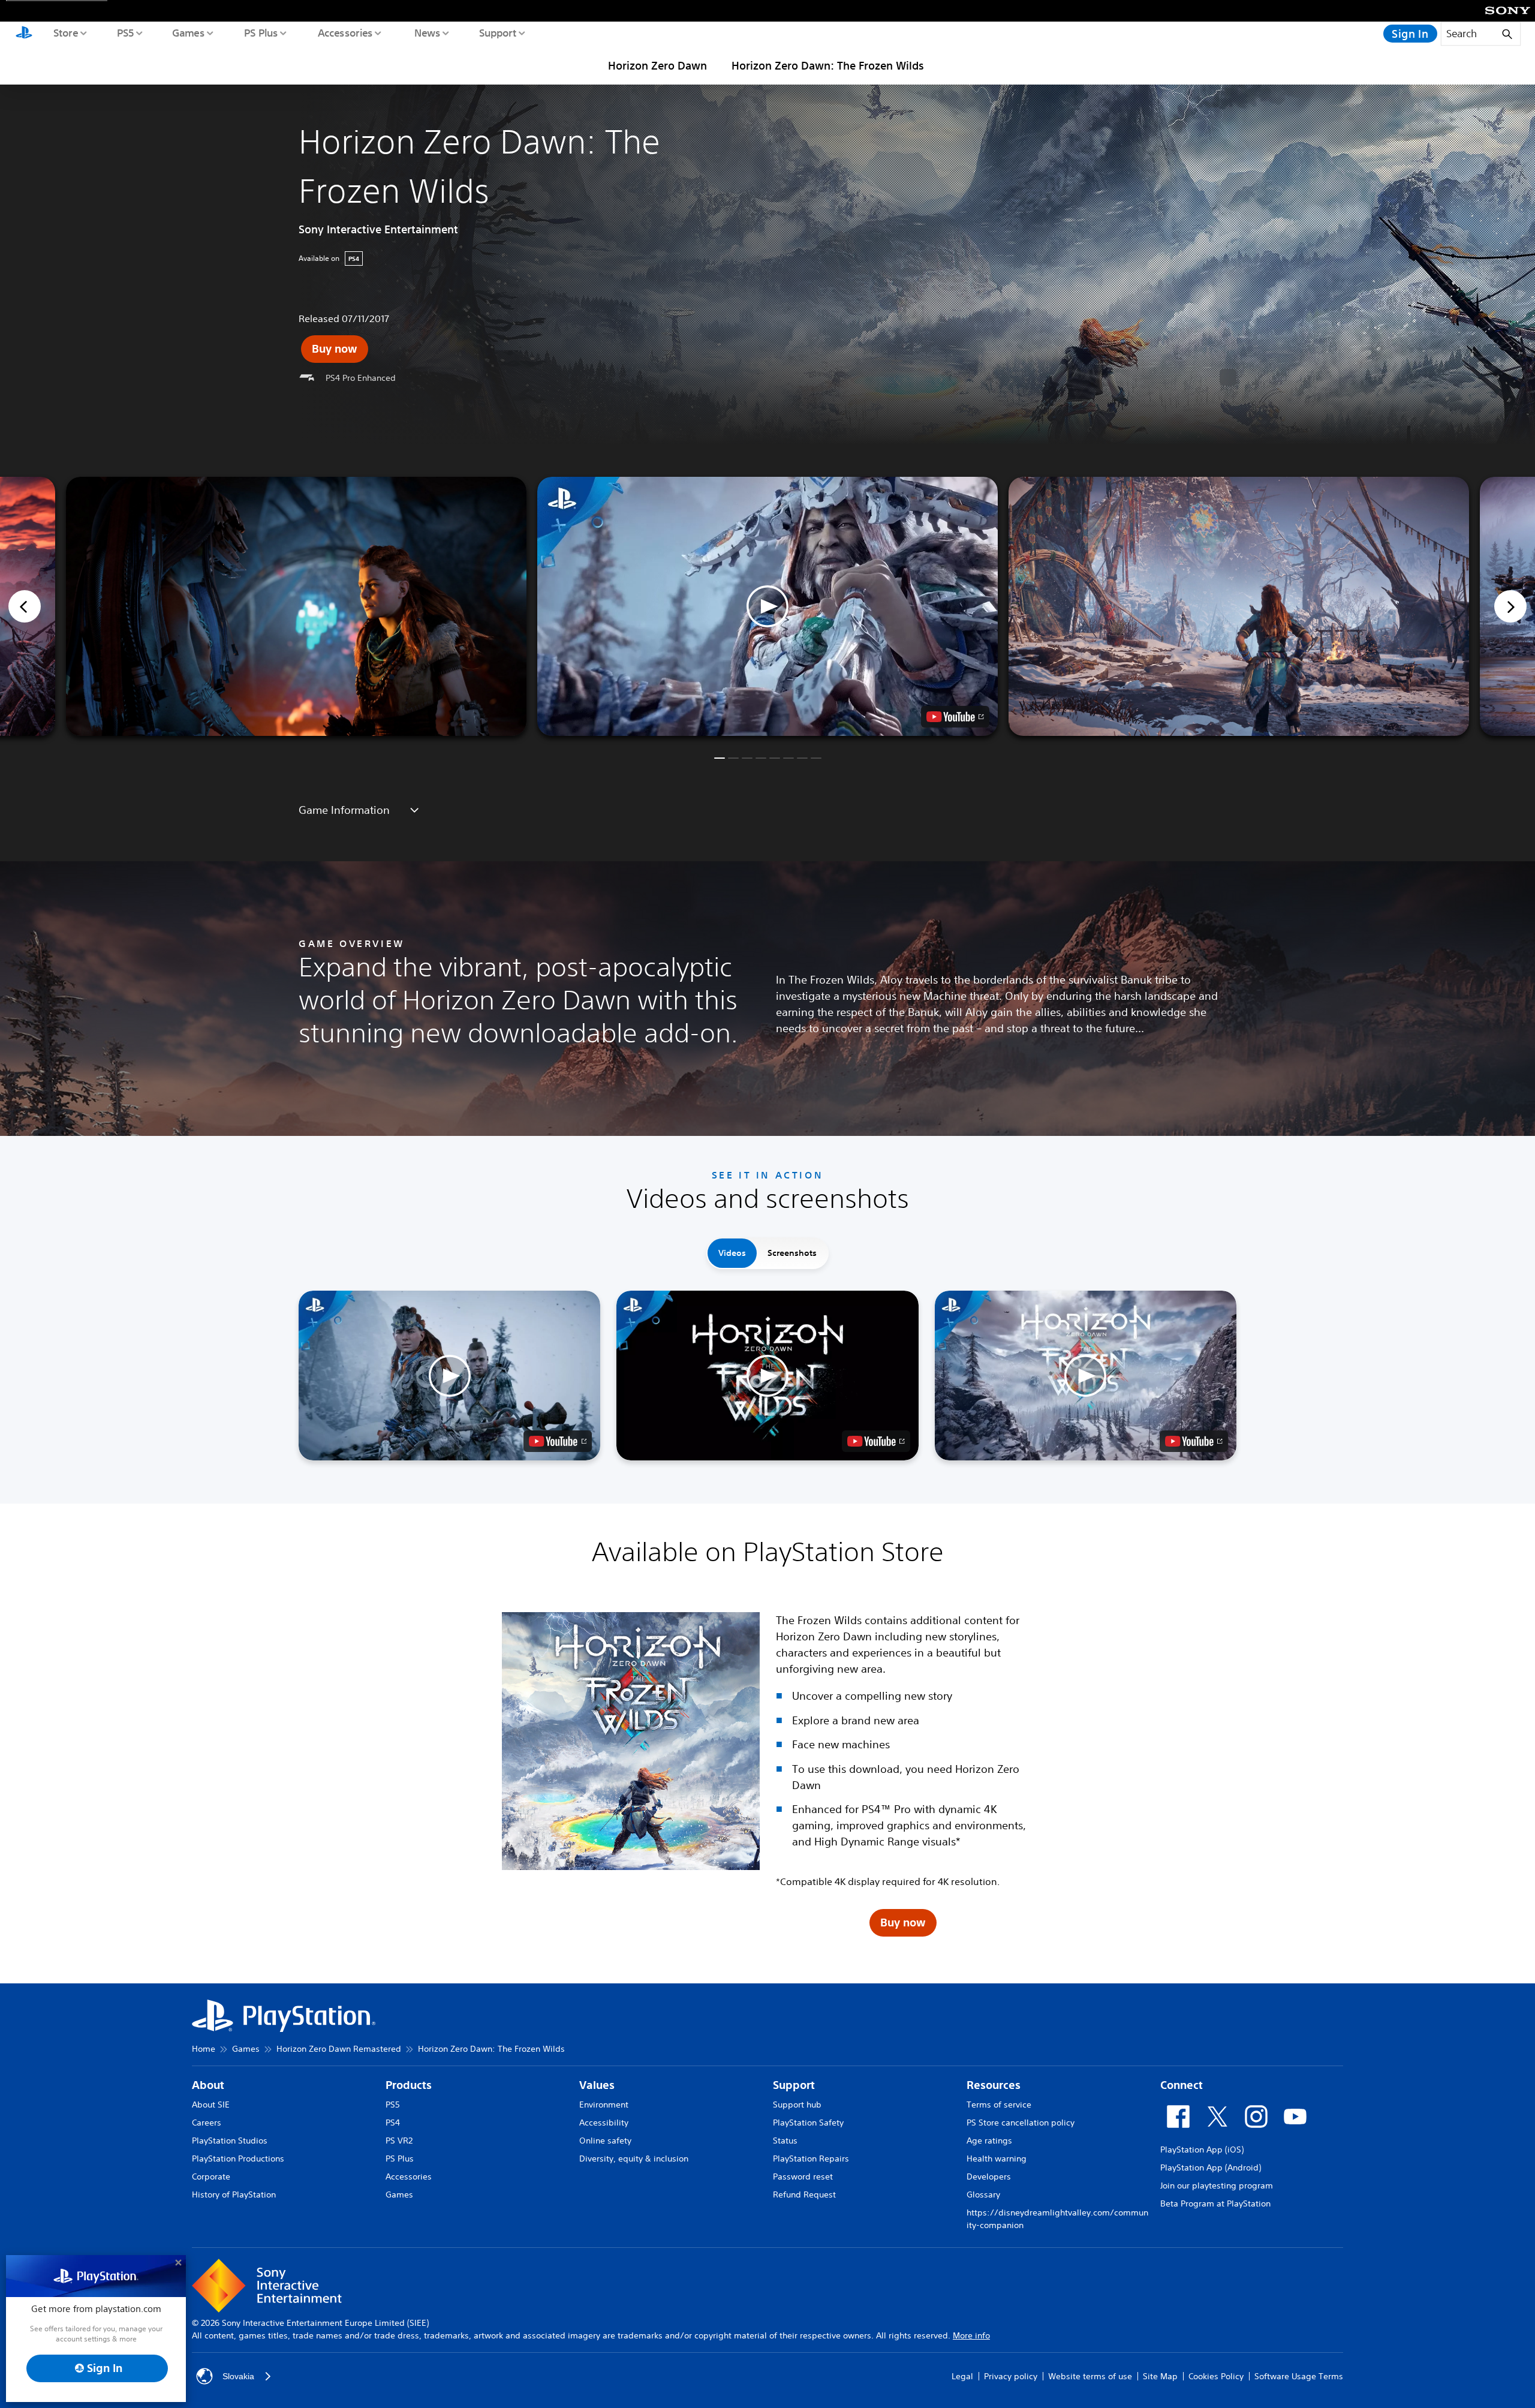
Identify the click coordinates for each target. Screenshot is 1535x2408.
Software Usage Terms (1299, 2376)
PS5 (125, 32)
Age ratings (989, 2141)
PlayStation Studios (230, 2141)
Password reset (803, 2176)
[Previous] (25, 606)
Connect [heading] (1182, 2085)
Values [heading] (597, 2085)
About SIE (211, 2105)
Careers (207, 2123)
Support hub (797, 2105)
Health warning (997, 2159)
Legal (962, 2376)
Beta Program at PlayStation (1215, 2203)
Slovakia (238, 2376)
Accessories (345, 32)
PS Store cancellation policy (1021, 2123)
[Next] (1510, 606)
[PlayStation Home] (24, 34)
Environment (604, 2105)
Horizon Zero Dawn (657, 65)
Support (497, 32)
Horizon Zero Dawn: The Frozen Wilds (828, 65)
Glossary (983, 2194)
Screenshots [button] (792, 1253)
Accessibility (604, 2123)
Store (65, 32)
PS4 (393, 2123)
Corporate (211, 2176)
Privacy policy (1011, 2376)
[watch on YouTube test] (955, 717)
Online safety (605, 2141)
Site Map (1160, 2376)
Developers (989, 2176)
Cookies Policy (1216, 2376)
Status (785, 2141)
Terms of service (999, 2105)
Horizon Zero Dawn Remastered (339, 2049)
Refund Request (804, 2194)
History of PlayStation (234, 2194)
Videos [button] (732, 1253)
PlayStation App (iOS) (1202, 2150)
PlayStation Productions (238, 2159)
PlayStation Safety (808, 2123)
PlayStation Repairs (811, 2159)
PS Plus (261, 32)
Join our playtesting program (1217, 2185)
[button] (767, 606)
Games (188, 32)
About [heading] (208, 2085)
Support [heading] (794, 2085)
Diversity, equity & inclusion (634, 2159)
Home (204, 2049)
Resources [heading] (994, 2085)
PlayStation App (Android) (1211, 2167)
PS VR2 (399, 2141)
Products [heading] (409, 2085)
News (427, 32)
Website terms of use (1090, 2376)
